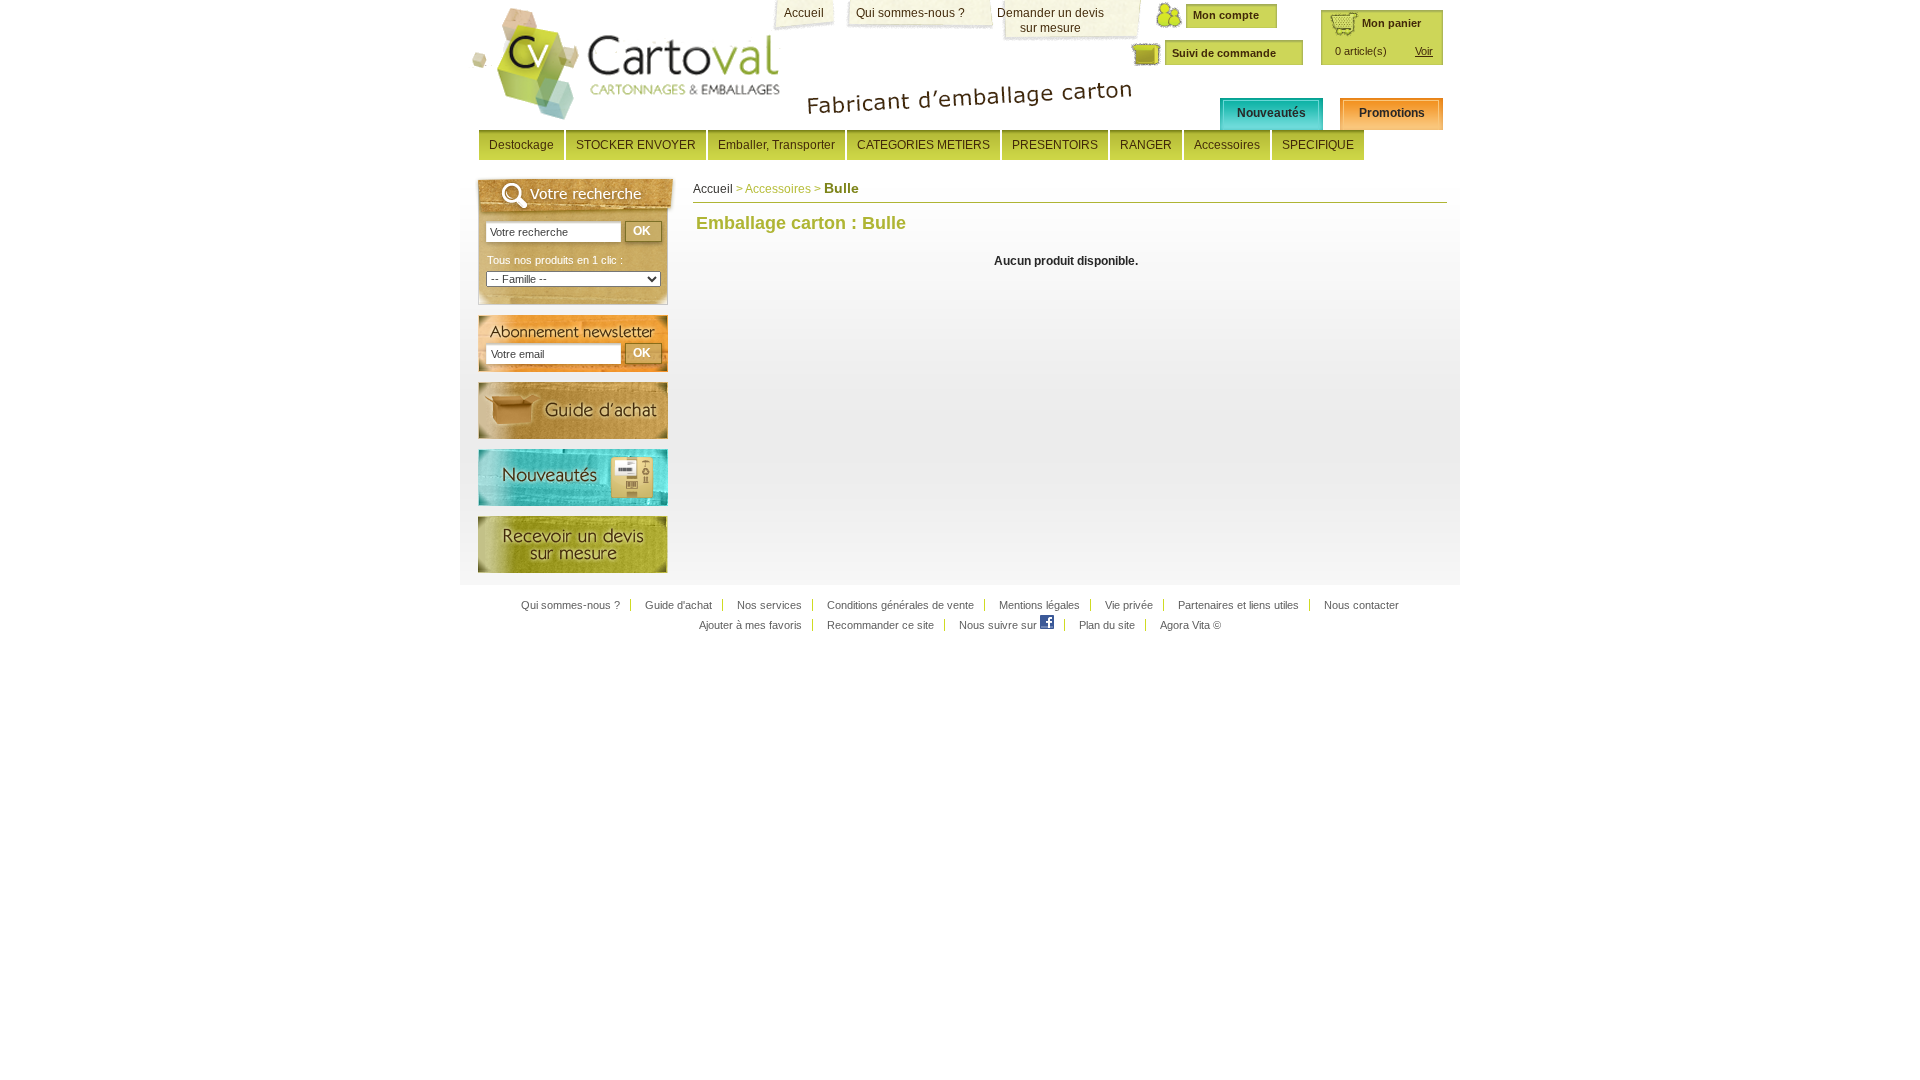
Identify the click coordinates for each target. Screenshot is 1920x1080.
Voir (1424, 51)
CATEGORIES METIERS (923, 145)
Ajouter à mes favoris (750, 625)
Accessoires (1227, 145)
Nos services (769, 605)
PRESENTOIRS (1055, 145)
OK (642, 231)
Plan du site (1107, 625)
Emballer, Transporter (776, 145)
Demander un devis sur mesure (1050, 20)
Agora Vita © (1190, 625)
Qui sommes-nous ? (910, 13)
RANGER (1146, 145)
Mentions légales (1039, 605)
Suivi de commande (1224, 53)
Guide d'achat (678, 605)
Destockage (521, 145)
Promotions (1392, 113)
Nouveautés (1271, 113)
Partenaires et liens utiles (1238, 605)
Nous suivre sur (999, 625)
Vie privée (1129, 605)
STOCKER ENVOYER (636, 145)
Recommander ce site (880, 625)
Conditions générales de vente (900, 605)
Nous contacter (1361, 605)
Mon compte (1226, 15)
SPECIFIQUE (1318, 145)
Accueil (804, 13)
